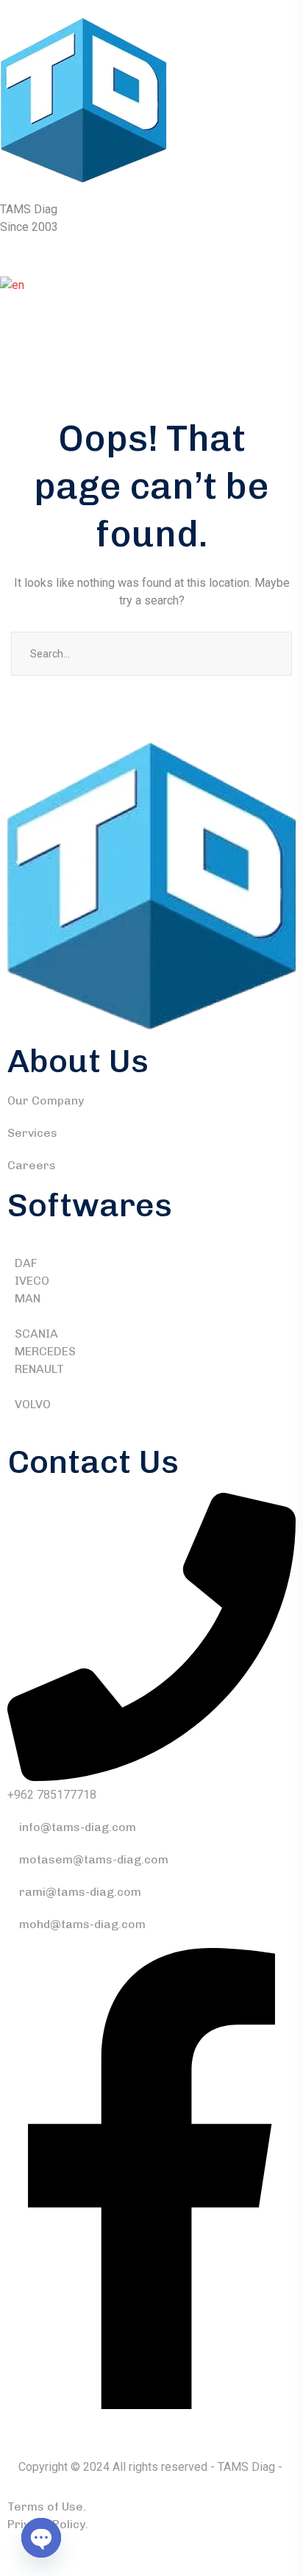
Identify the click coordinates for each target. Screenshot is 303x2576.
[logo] (83, 100)
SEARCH (270, 654)
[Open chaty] (41, 2538)
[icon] (151, 2405)
